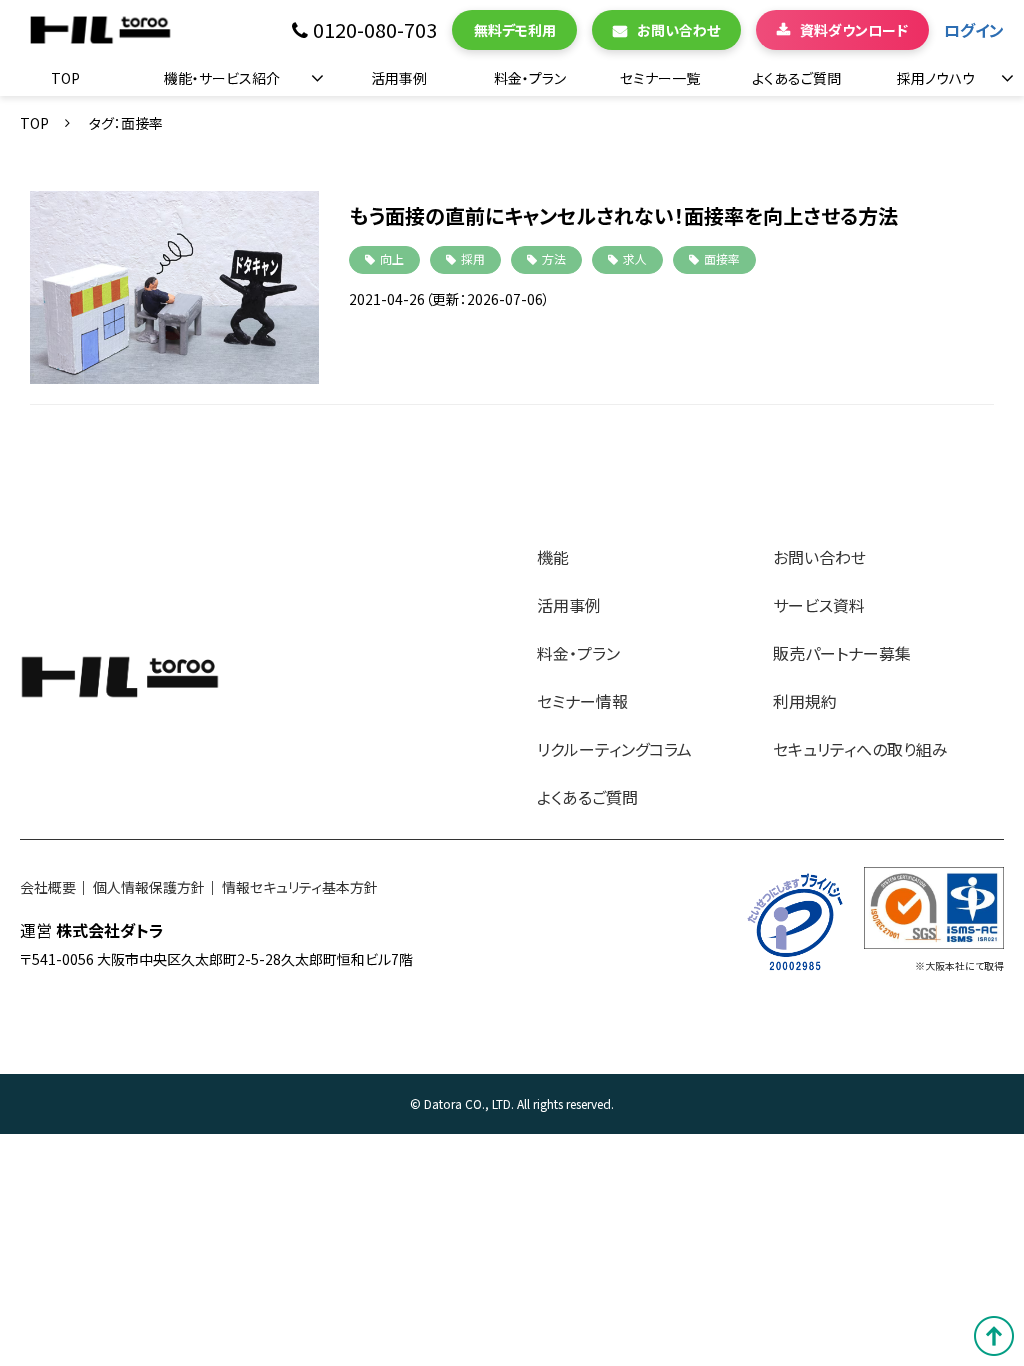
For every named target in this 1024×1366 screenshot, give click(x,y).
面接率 (722, 258)
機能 (553, 557)
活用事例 (399, 78)
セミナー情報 (582, 701)
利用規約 (805, 701)
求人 (635, 258)
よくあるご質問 (796, 78)
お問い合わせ (678, 30)
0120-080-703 (375, 30)
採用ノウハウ (936, 78)
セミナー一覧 (660, 78)
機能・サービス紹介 (222, 78)
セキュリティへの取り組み (860, 749)
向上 (392, 258)
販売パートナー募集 (842, 653)
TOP (65, 78)
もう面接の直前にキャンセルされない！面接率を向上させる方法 (623, 215)
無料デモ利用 (515, 30)
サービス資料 (819, 605)
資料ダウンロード (854, 30)
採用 (473, 258)
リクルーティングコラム (614, 749)
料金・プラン (530, 78)
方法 (554, 258)
